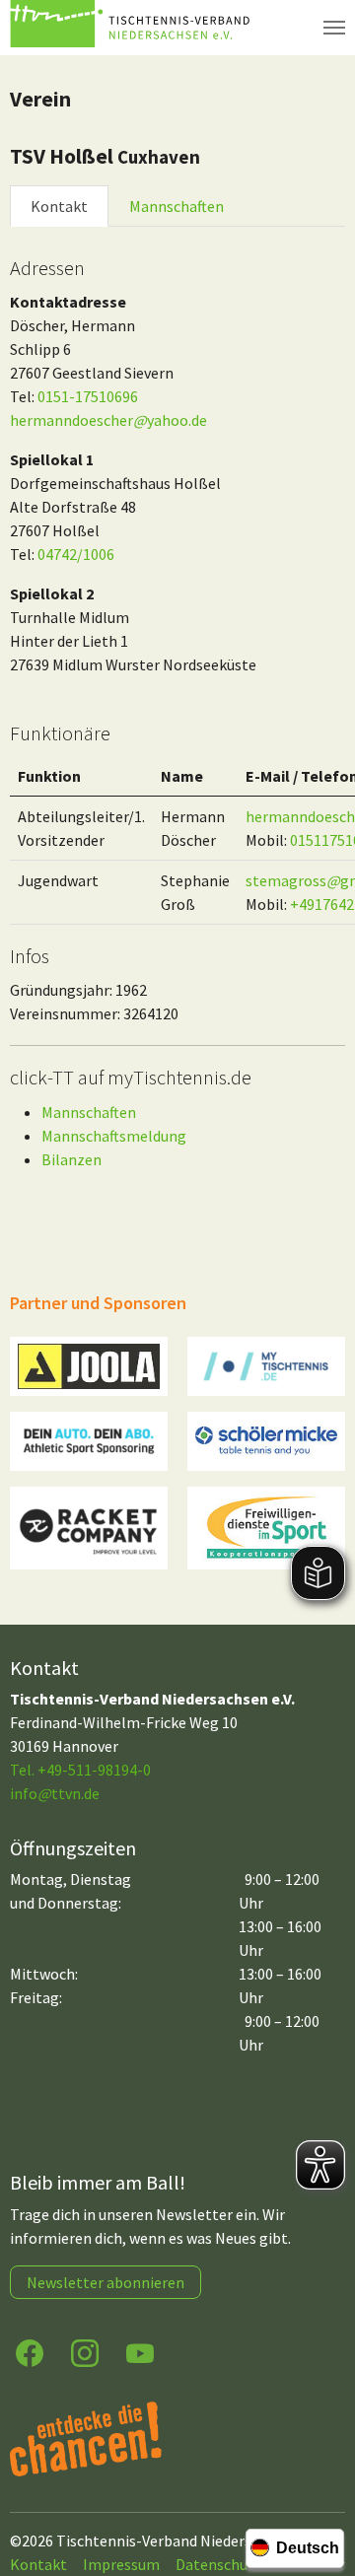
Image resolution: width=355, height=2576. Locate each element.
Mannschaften (177, 206)
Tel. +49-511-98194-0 (80, 1770)
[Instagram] (85, 2352)
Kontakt (59, 206)
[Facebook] (30, 2352)
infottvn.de (55, 1793)
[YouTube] (140, 2352)
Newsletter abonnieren (106, 2282)
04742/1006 (76, 554)
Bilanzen (71, 1159)
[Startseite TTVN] (133, 28)
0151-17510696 (88, 396)
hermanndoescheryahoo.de (108, 420)
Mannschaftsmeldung (114, 1136)
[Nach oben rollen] (321, 2483)
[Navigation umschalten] (334, 28)
